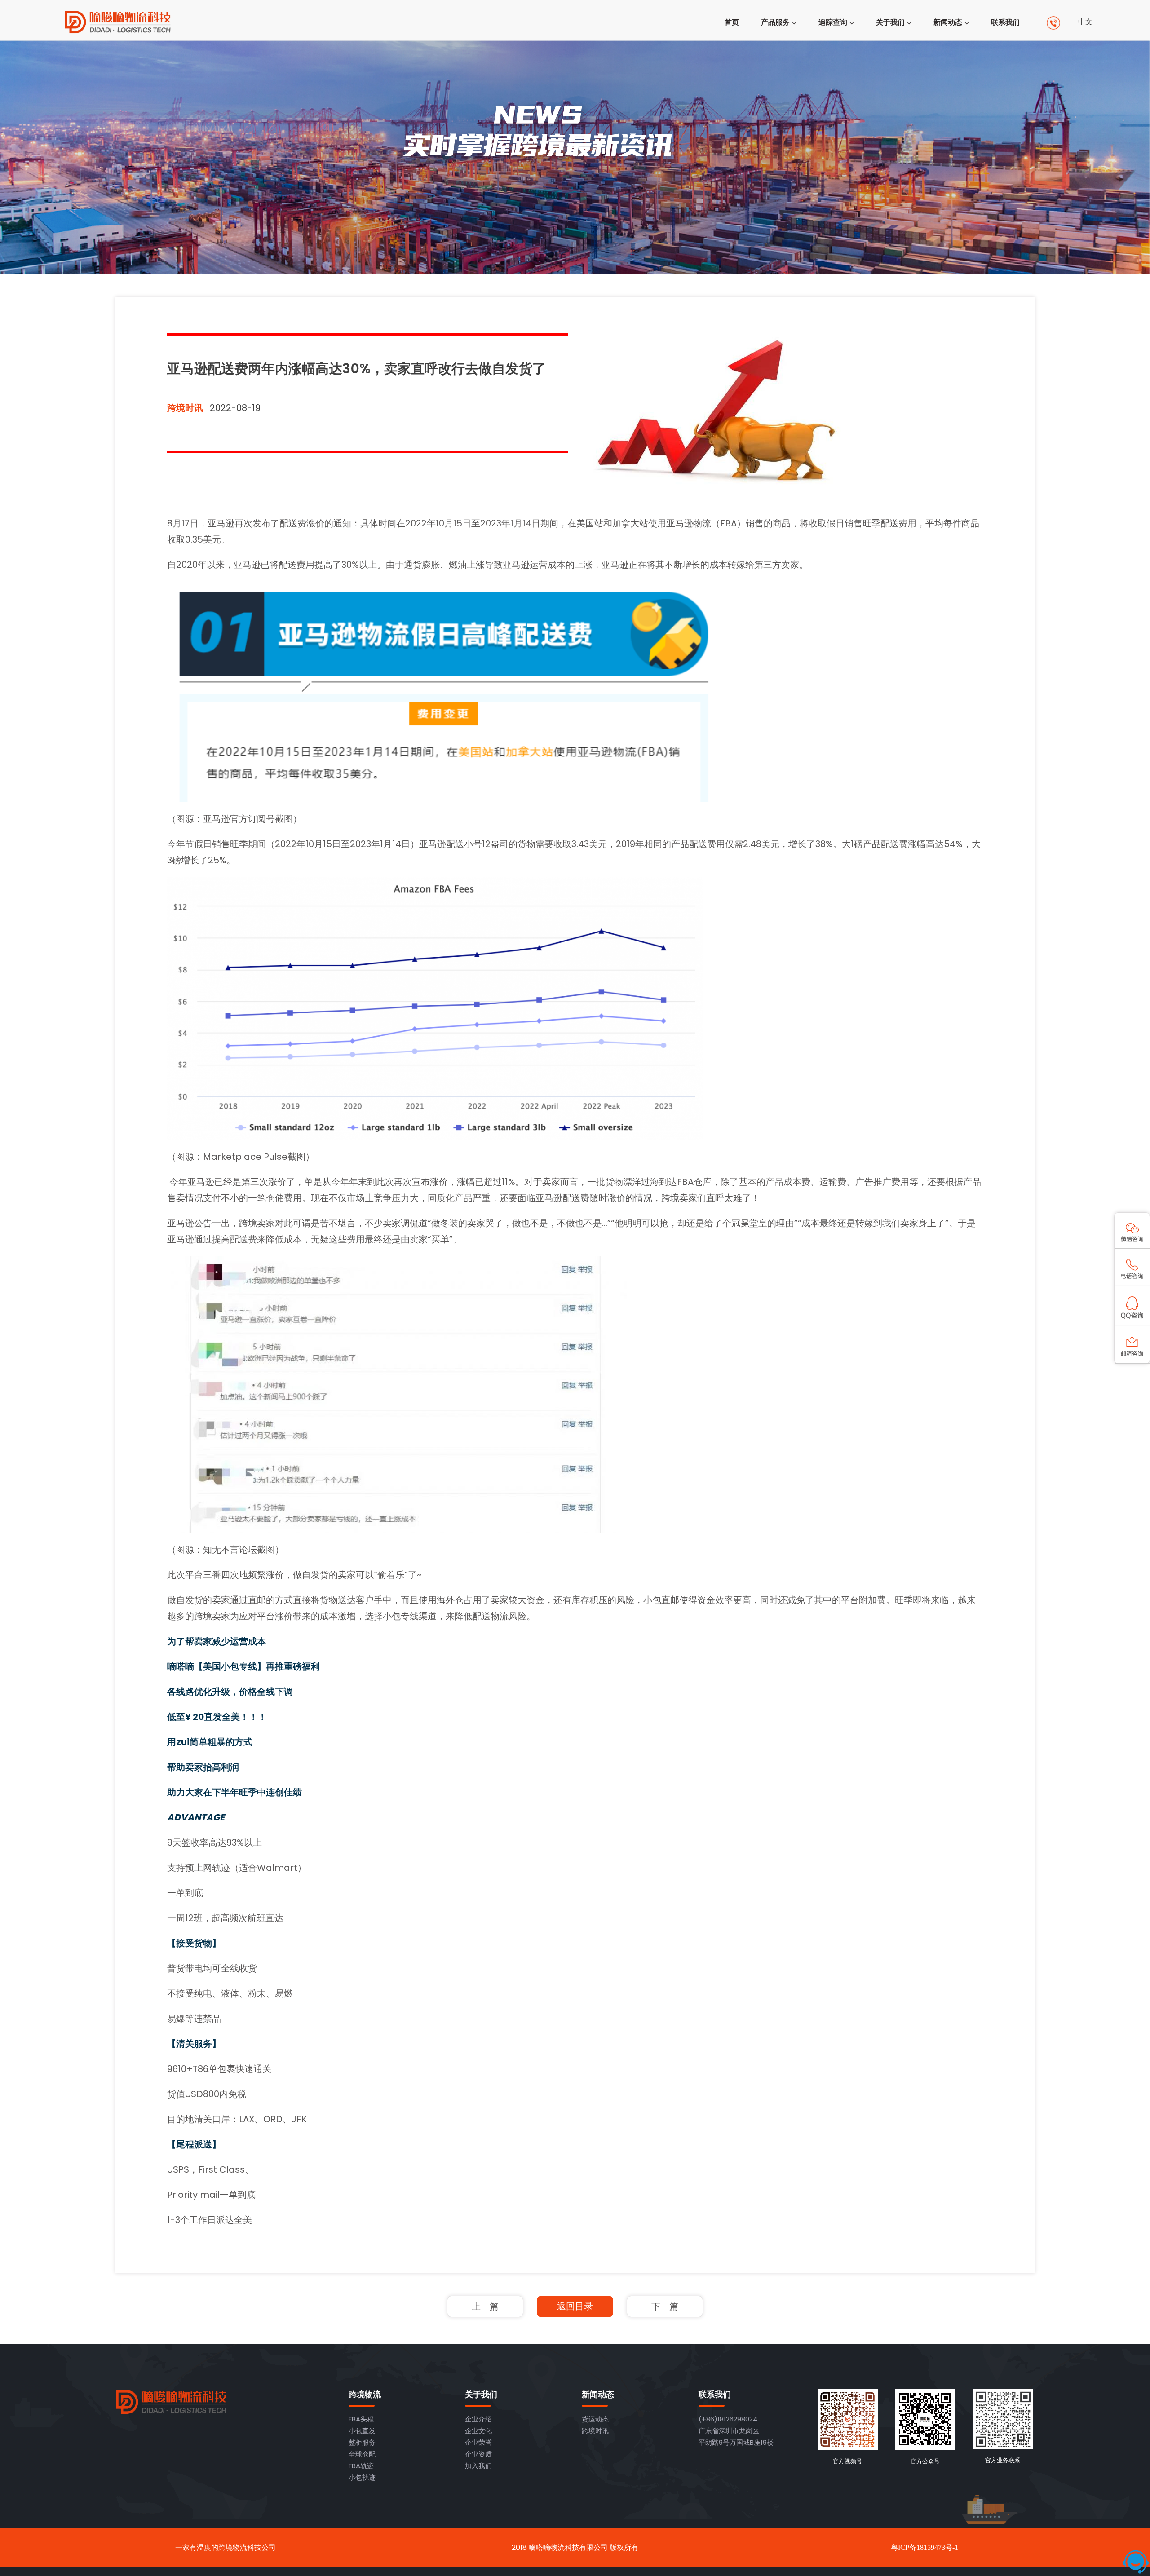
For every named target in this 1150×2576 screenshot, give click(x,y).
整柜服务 (362, 2442)
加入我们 (478, 2466)
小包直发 (362, 2431)
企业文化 (478, 2431)
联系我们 (1005, 22)
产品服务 (775, 22)
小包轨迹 (362, 2477)
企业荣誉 (478, 2442)
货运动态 (595, 2419)
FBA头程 (361, 2419)
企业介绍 (478, 2419)
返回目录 (575, 2306)
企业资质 (478, 2454)
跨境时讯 (185, 408)
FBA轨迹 (361, 2466)
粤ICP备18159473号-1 (924, 2547)
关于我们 (890, 22)
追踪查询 (833, 22)
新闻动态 (948, 22)
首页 (732, 22)
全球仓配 (362, 2454)
